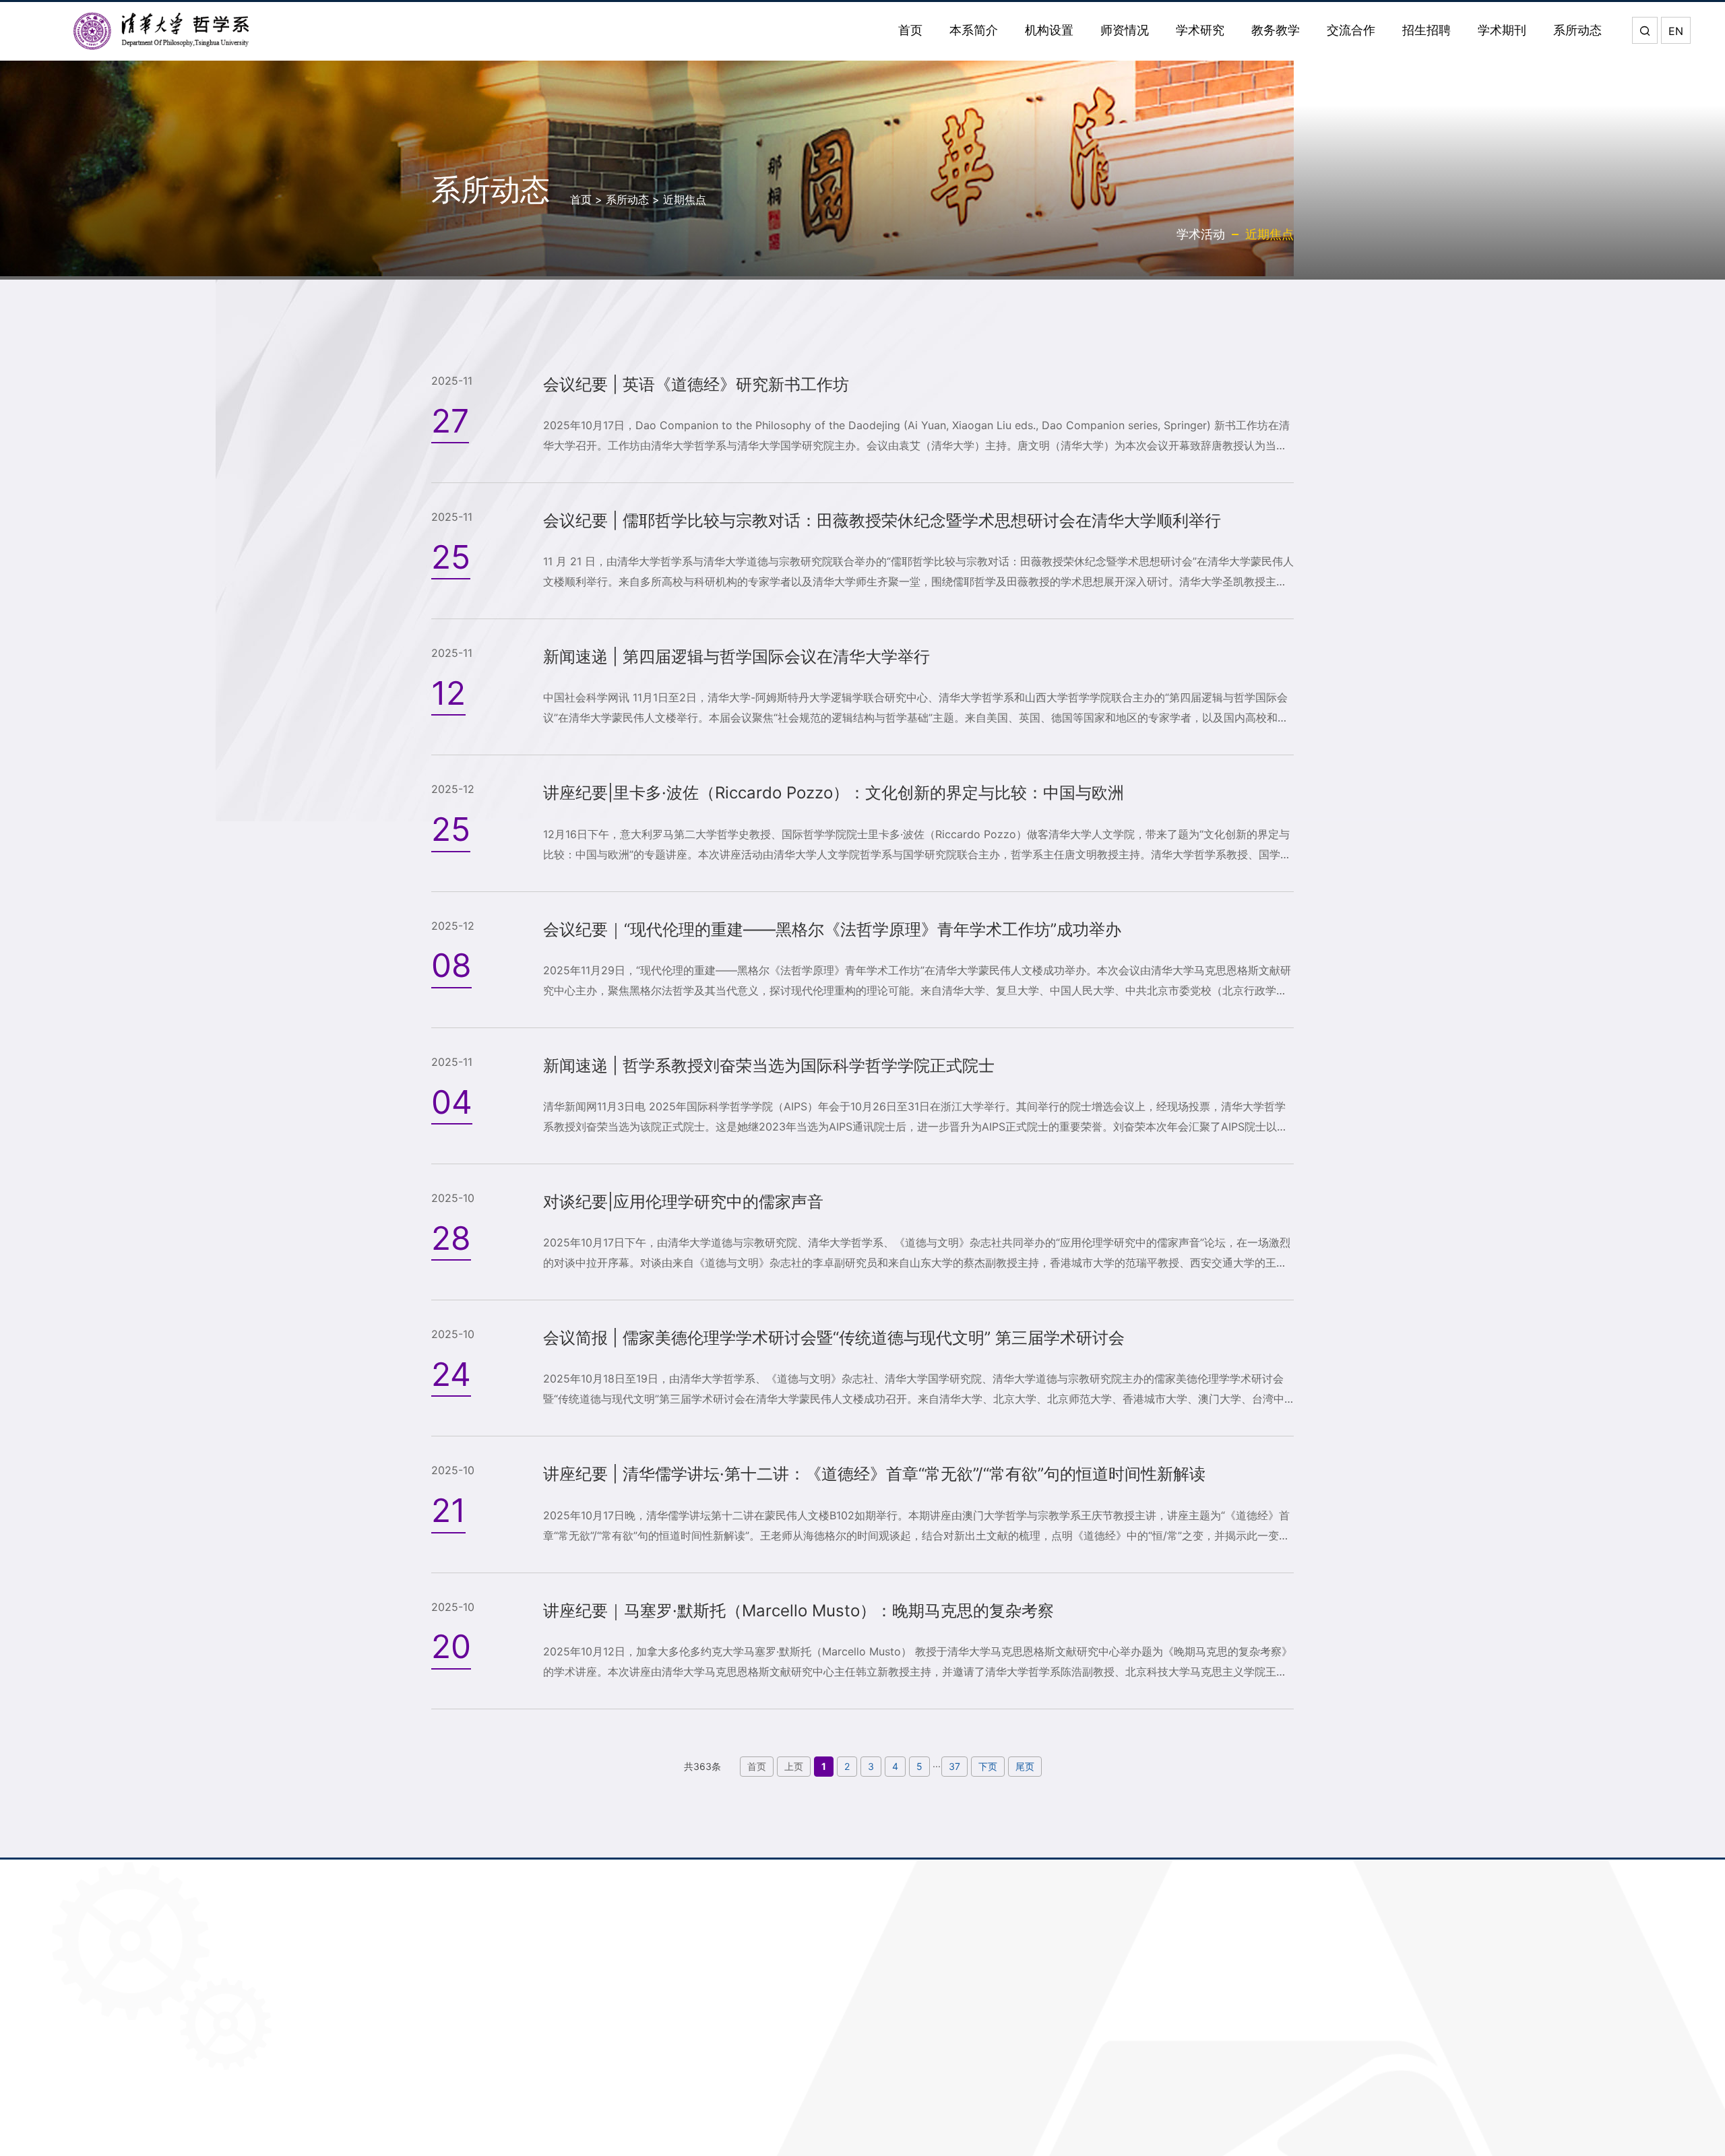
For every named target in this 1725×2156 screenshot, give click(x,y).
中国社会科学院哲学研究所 (912, 2100)
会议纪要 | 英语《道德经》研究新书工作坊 (696, 384)
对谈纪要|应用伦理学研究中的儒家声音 (683, 1202)
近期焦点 (685, 199)
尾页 (1025, 1766)
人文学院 (864, 2073)
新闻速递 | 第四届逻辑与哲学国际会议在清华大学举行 (736, 657)
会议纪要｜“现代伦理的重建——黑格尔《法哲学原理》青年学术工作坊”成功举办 (832, 929)
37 (954, 1766)
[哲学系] (162, 31)
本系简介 (974, 30)
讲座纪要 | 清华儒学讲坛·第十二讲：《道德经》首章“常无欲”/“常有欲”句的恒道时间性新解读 (874, 1474)
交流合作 (1351, 30)
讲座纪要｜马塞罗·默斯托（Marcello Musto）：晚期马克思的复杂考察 (798, 1611)
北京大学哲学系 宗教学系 (908, 2129)
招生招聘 (1426, 30)
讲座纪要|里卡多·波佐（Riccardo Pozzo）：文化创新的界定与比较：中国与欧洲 (834, 793)
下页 (988, 1766)
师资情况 (1125, 30)
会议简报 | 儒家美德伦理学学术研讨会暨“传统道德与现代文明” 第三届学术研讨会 (834, 1338)
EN (1676, 31)
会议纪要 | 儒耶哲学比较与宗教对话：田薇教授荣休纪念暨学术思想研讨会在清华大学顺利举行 (882, 520)
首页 (910, 30)
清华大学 (864, 2017)
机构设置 (1049, 30)
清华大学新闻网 (882, 2045)
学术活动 (1201, 234)
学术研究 (1200, 30)
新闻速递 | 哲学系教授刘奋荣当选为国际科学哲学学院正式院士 (769, 1066)
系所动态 (1577, 30)
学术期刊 (1502, 30)
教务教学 (1276, 30)
